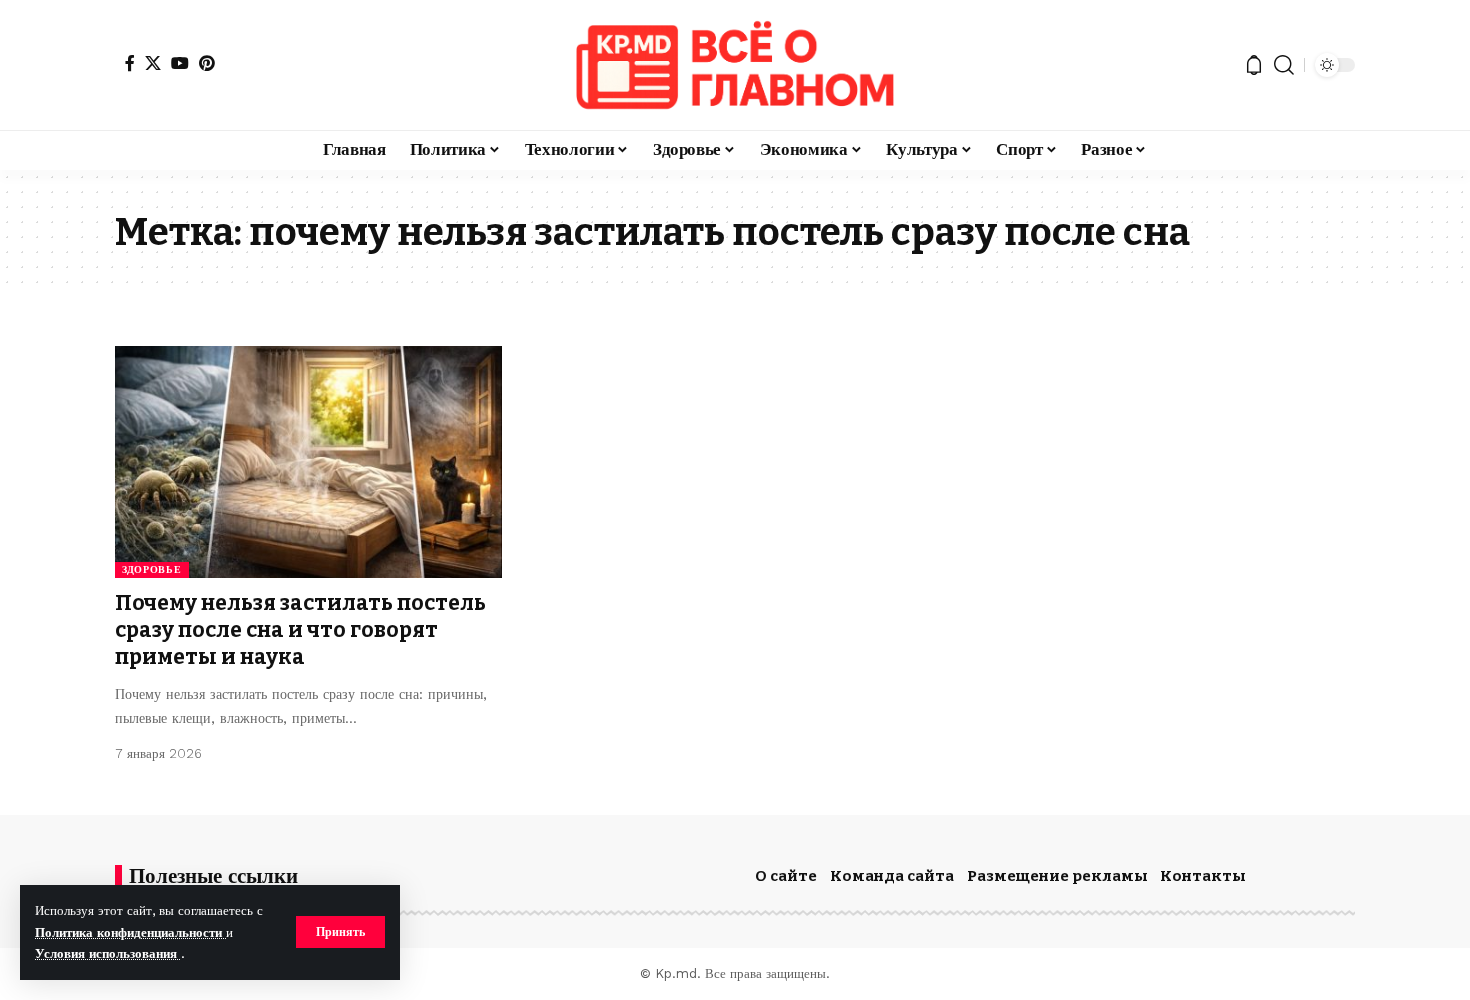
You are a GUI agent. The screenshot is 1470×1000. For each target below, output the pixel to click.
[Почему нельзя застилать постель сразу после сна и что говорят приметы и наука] (308, 462)
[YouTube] (180, 63)
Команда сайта (892, 876)
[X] (153, 63)
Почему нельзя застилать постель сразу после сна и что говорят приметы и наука (300, 630)
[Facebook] (130, 63)
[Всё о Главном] (735, 65)
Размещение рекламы (1057, 876)
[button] (340, 932)
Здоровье (152, 569)
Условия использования (108, 953)
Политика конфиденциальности (130, 932)
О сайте (786, 876)
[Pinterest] (207, 63)
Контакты (1203, 876)
